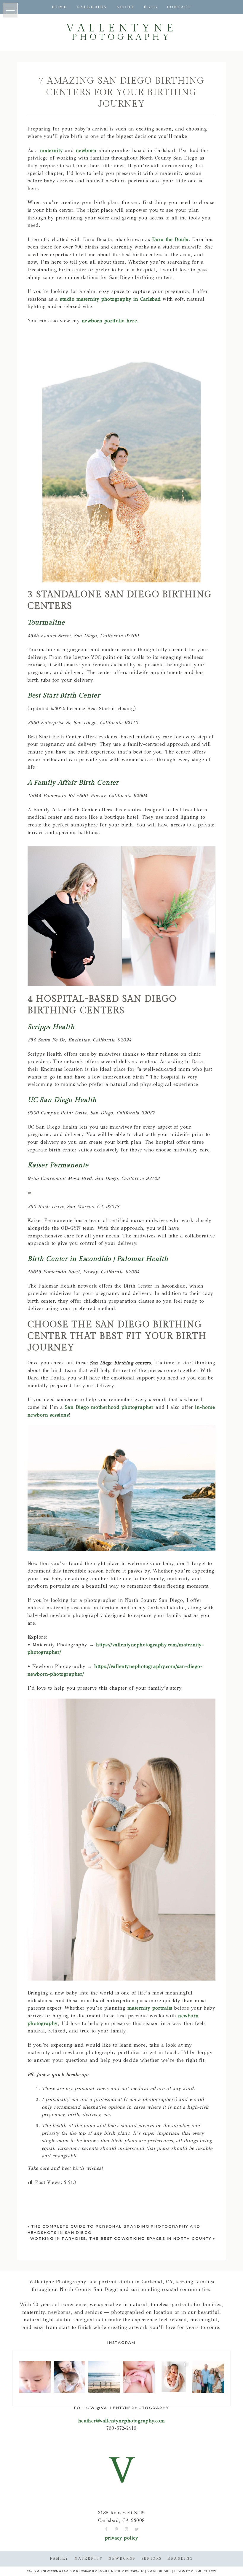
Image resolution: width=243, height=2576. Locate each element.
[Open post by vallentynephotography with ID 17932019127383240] (35, 2377)
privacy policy (122, 2538)
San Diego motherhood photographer (109, 1407)
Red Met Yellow (203, 2571)
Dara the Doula (170, 239)
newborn (86, 150)
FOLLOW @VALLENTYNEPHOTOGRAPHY (122, 2408)
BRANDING (180, 2559)
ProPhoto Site (159, 2571)
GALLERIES (92, 7)
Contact (179, 7)
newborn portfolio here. (110, 321)
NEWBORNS (122, 2559)
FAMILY (59, 2559)
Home (60, 7)
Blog (151, 7)
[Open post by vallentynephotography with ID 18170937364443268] (174, 2377)
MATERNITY (89, 2559)
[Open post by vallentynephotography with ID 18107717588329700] (208, 2377)
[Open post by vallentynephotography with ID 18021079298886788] (139, 2377)
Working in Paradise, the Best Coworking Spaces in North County (121, 2238)
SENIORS (152, 2559)
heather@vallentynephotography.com (122, 2421)
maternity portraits (150, 2008)
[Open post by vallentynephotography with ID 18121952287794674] (69, 2377)
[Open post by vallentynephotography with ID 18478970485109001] (104, 2377)
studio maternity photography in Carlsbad (110, 299)
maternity (51, 150)
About (125, 7)
